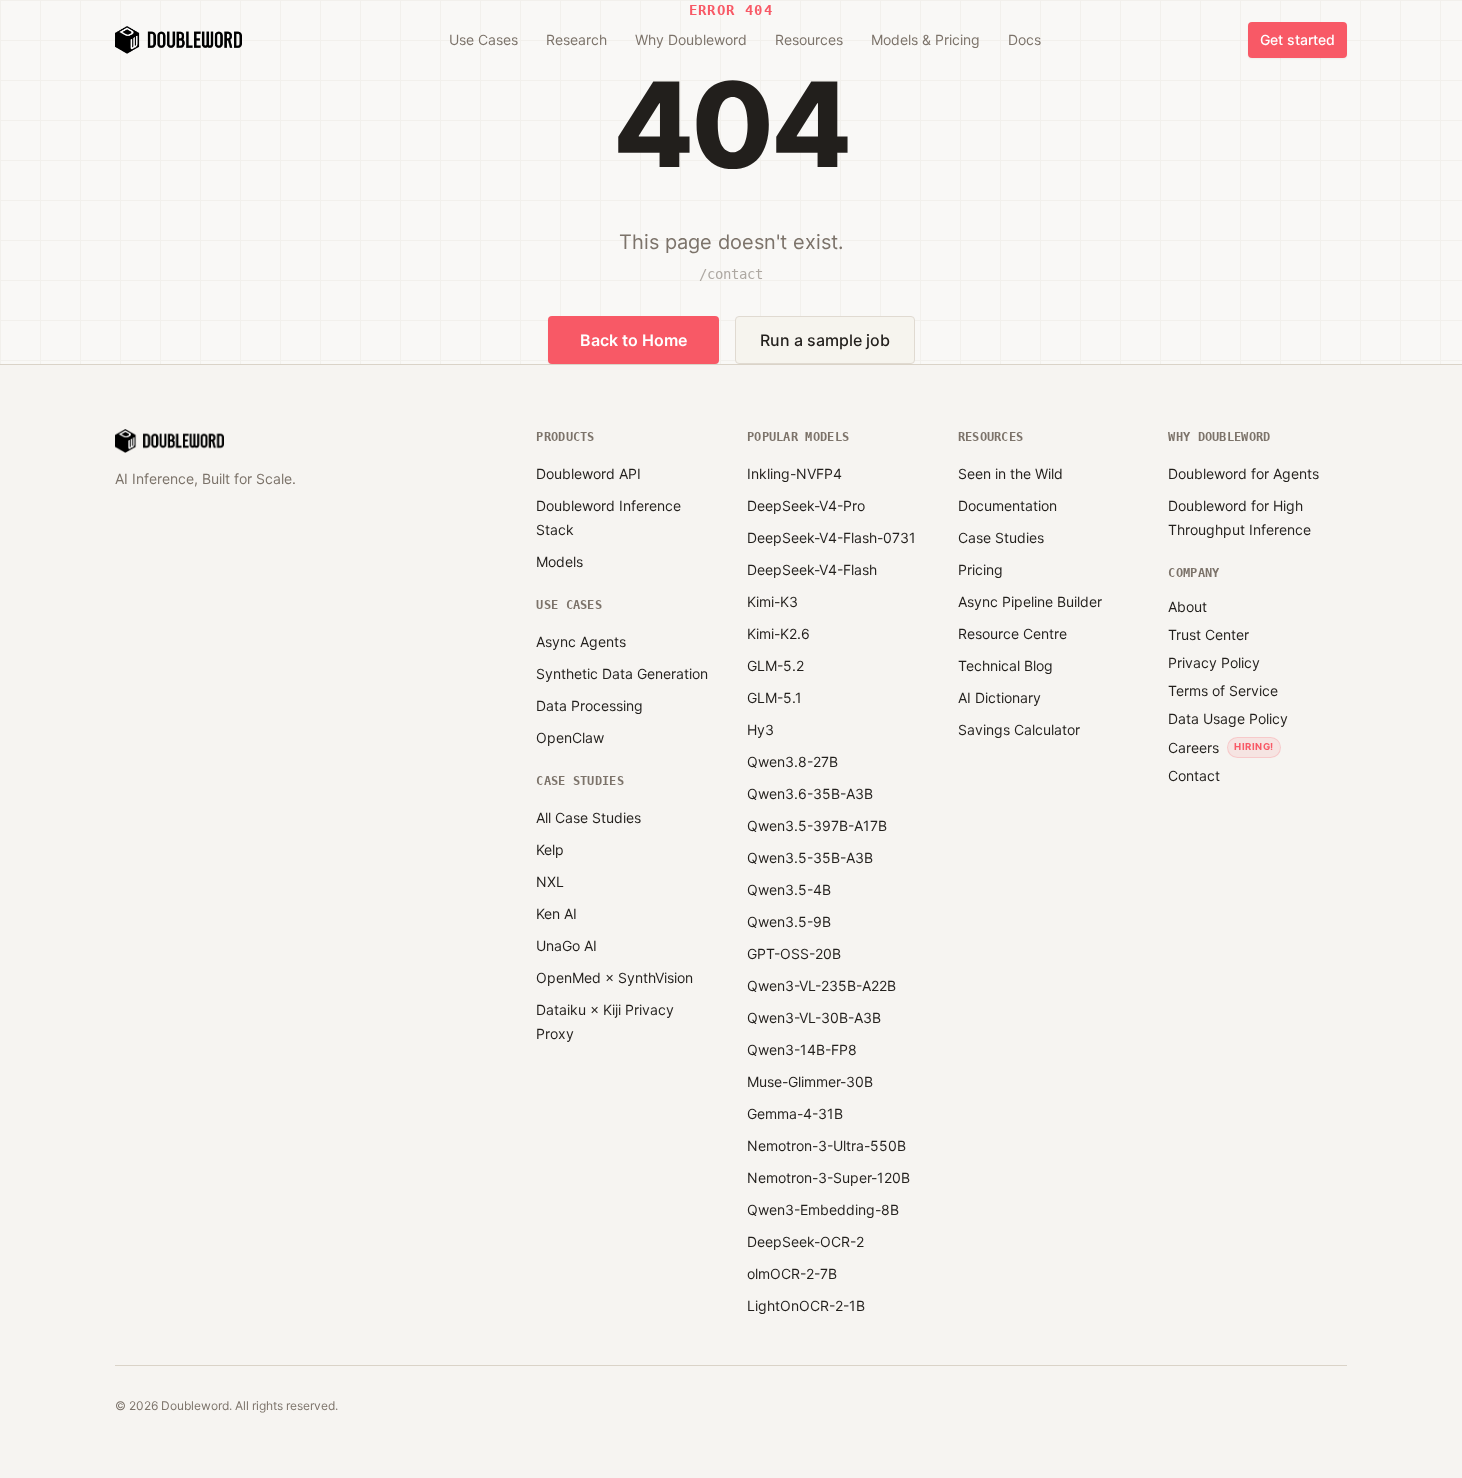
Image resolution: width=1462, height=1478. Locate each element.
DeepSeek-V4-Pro (806, 505)
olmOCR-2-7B (792, 1273)
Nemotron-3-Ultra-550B (826, 1145)
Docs (1024, 39)
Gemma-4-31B (795, 1113)
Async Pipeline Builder (1030, 601)
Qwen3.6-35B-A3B (810, 793)
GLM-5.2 (775, 665)
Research (576, 39)
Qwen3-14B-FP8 (802, 1049)
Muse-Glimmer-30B (810, 1081)
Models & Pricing (925, 39)
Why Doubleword (691, 39)
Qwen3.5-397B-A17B (817, 825)
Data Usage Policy (1228, 718)
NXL (550, 881)
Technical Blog (1005, 665)
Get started (1297, 39)
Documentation (1007, 505)
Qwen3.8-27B (792, 761)
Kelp (550, 849)
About (1187, 606)
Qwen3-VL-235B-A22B (821, 985)
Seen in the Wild (1010, 473)
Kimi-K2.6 (778, 633)
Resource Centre (1012, 633)
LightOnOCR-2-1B (806, 1305)
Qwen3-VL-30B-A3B (814, 1017)
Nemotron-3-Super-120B (828, 1177)
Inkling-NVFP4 (794, 473)
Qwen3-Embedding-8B (823, 1209)
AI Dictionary (999, 697)
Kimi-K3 (772, 601)
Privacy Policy (1214, 662)
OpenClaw (570, 737)
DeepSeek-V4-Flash (812, 569)
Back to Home (633, 340)
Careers (1193, 747)
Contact (1194, 775)
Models (559, 561)
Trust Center (1208, 634)
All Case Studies (588, 817)
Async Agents (581, 641)
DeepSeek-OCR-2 (805, 1241)
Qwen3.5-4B (789, 889)
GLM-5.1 (774, 697)
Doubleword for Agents (1243, 473)
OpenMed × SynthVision (614, 977)
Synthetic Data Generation (622, 673)
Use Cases (483, 39)
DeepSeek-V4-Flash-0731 (831, 537)
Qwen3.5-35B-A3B (810, 857)
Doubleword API (588, 473)
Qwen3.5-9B (789, 921)
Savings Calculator (1019, 729)
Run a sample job (825, 340)
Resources (809, 39)
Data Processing (589, 705)
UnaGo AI (566, 945)
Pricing (980, 569)
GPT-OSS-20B (794, 953)
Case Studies (1001, 537)
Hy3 (760, 729)
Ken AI (556, 913)
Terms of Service (1223, 690)
